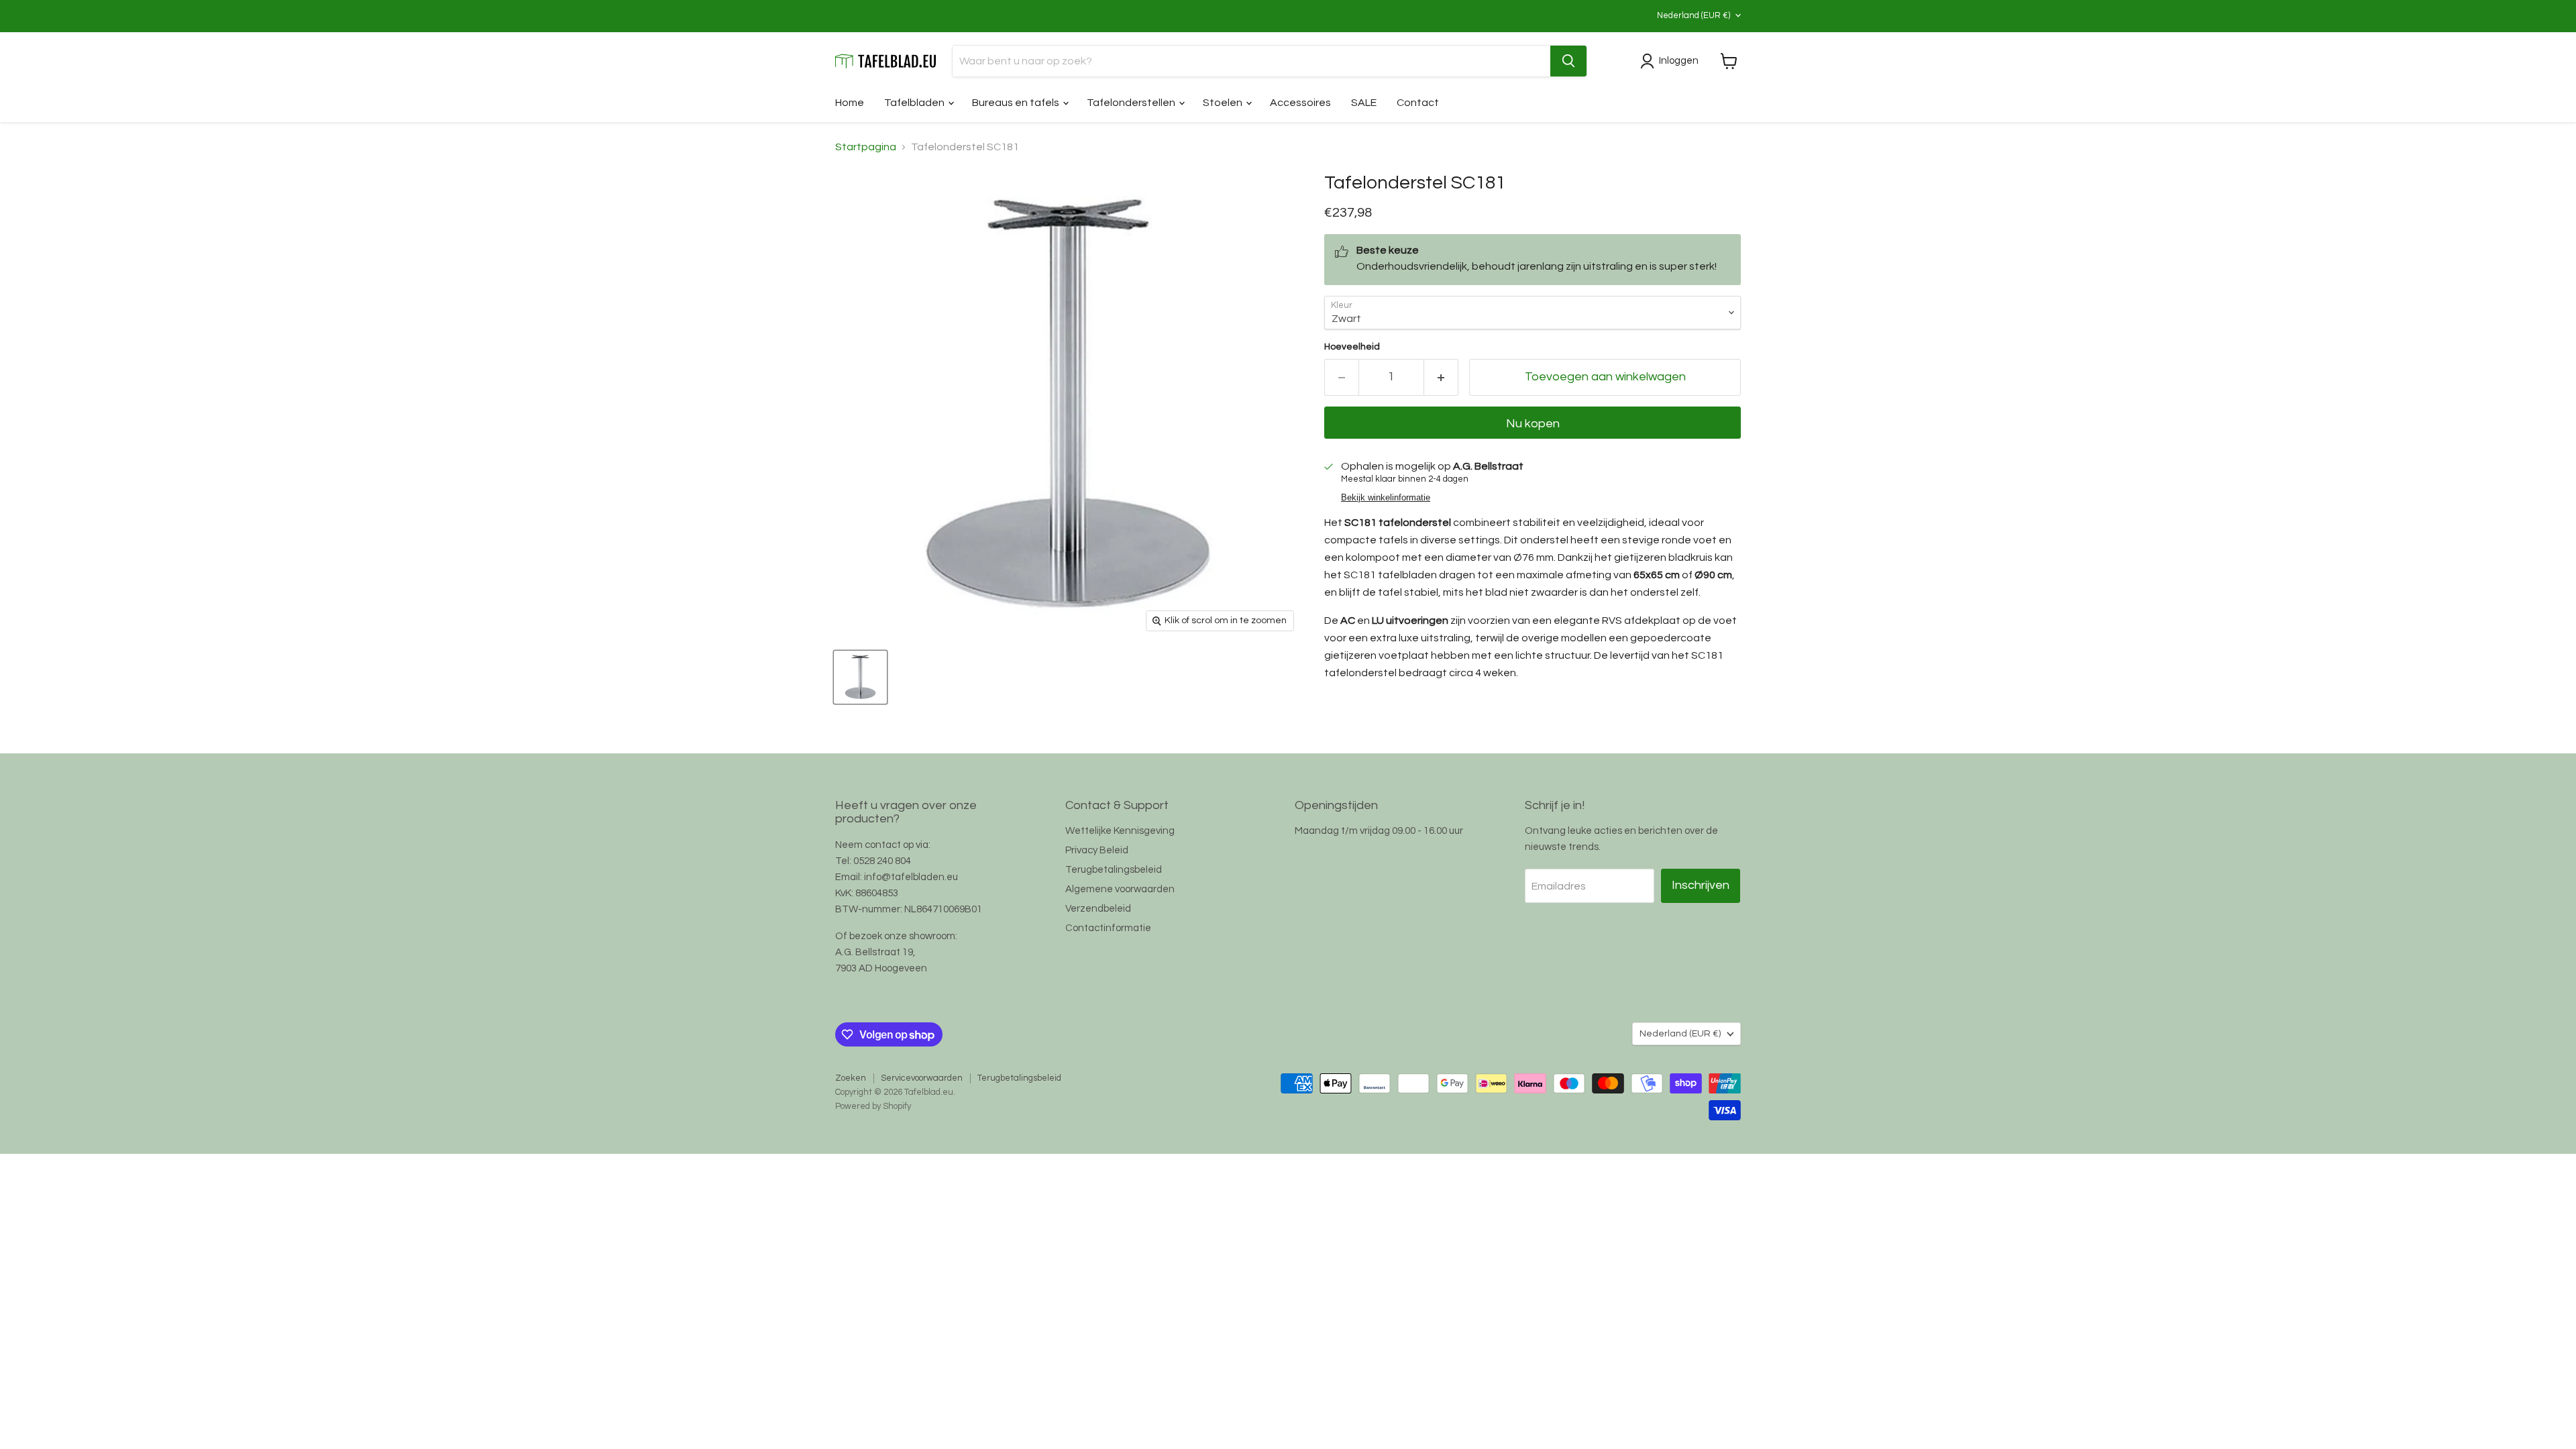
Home (850, 103)
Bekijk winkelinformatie (1386, 498)
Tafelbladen (915, 103)
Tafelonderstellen (1132, 103)
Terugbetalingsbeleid (1114, 870)
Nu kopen (1533, 424)
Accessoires (1300, 103)
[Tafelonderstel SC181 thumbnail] (860, 677)
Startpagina (866, 147)
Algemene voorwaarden (1120, 889)
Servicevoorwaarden (922, 1078)
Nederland (1694, 15)
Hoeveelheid (1352, 347)
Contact (1418, 103)
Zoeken (851, 1078)
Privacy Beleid (1097, 850)
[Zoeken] (1568, 61)
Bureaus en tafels (1017, 103)
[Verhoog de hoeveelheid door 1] (1441, 377)
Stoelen (1224, 103)
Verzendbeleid (1098, 909)
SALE (1364, 103)
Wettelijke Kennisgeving (1120, 831)
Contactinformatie (1108, 928)
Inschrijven (1701, 885)
